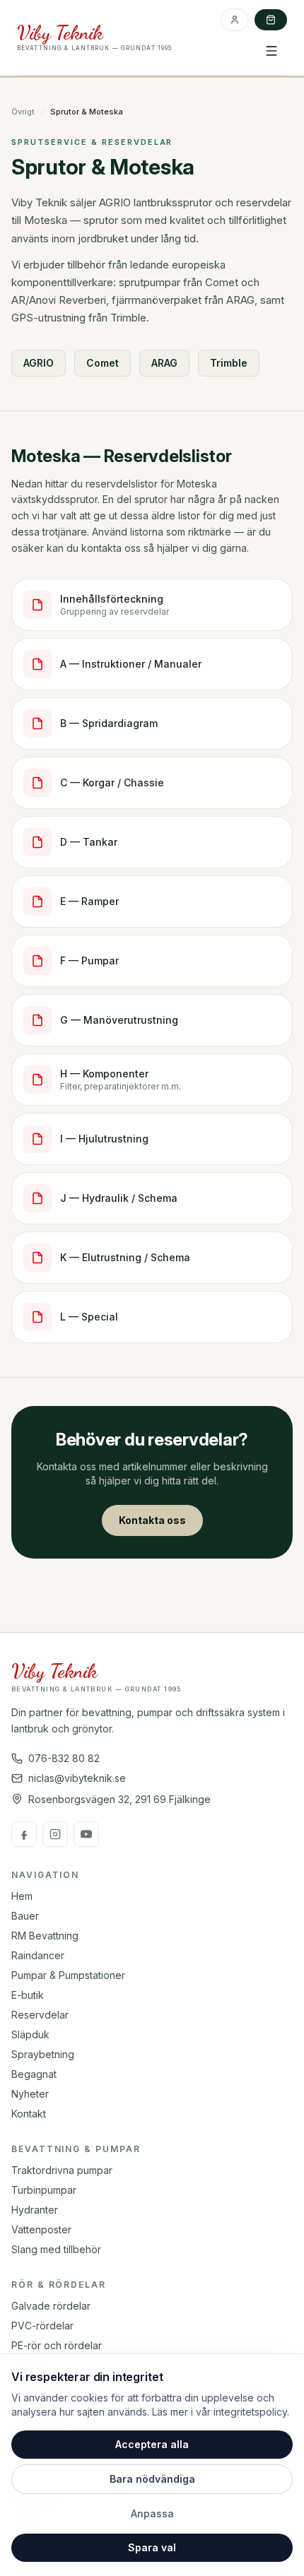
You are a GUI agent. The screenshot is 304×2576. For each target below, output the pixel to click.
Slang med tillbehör (56, 2249)
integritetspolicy (250, 2412)
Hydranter (35, 2210)
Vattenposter (41, 2229)
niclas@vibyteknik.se (77, 1778)
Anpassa (152, 2513)
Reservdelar (40, 2015)
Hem (22, 1896)
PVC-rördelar (42, 2326)
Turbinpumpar (44, 2190)
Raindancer (38, 1955)
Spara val (152, 2547)
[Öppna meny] (271, 51)
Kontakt (29, 2114)
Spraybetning (43, 2054)
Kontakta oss (152, 1520)
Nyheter (30, 2094)
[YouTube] (86, 1834)
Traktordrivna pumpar (62, 2170)
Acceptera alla (152, 2444)
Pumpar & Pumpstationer (68, 1975)
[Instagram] (55, 1834)
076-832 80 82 (64, 1758)
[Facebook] (24, 1834)
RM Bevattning (45, 1936)
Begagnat (34, 2074)
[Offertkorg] (271, 20)
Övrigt (23, 112)
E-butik (28, 1995)
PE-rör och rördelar (57, 2345)
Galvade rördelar (51, 2306)
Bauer (25, 1916)
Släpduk (30, 2034)
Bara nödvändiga (152, 2479)
